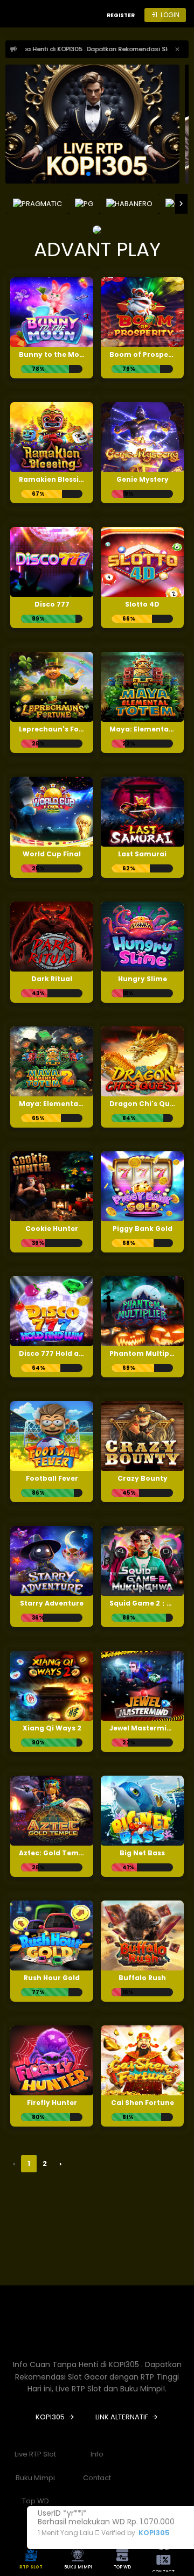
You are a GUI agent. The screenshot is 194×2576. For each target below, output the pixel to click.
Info (97, 2454)
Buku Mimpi (35, 2478)
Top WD (36, 2501)
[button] (88, 174)
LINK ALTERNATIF (122, 2417)
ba (164, 2558)
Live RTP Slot (35, 2454)
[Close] (177, 49)
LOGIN (170, 15)
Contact (97, 2478)
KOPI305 (154, 2533)
